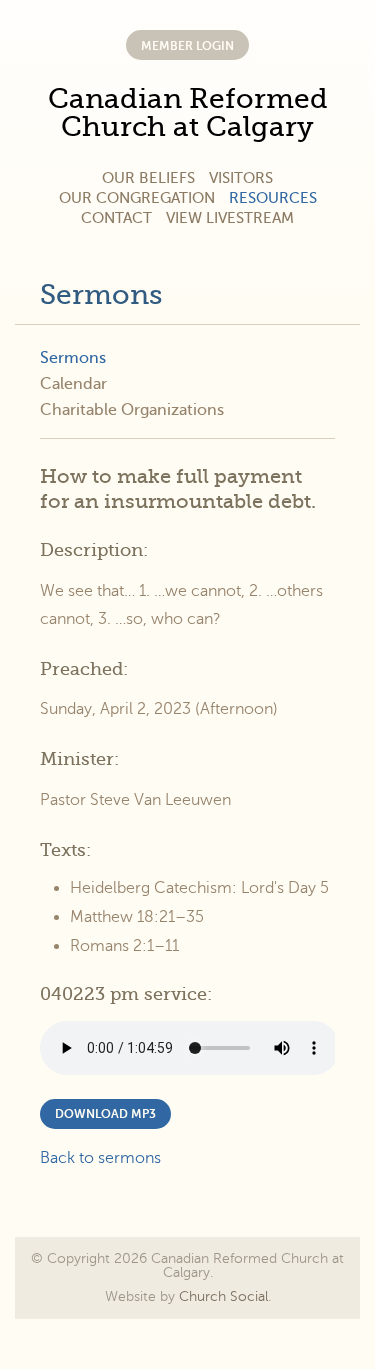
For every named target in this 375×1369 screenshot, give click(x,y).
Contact (116, 218)
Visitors (241, 178)
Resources (273, 198)
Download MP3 (105, 1114)
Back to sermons (100, 1158)
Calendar (73, 384)
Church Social (223, 1296)
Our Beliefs (148, 178)
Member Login (187, 46)
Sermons (101, 295)
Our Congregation (137, 198)
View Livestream (230, 218)
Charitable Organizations (132, 410)
